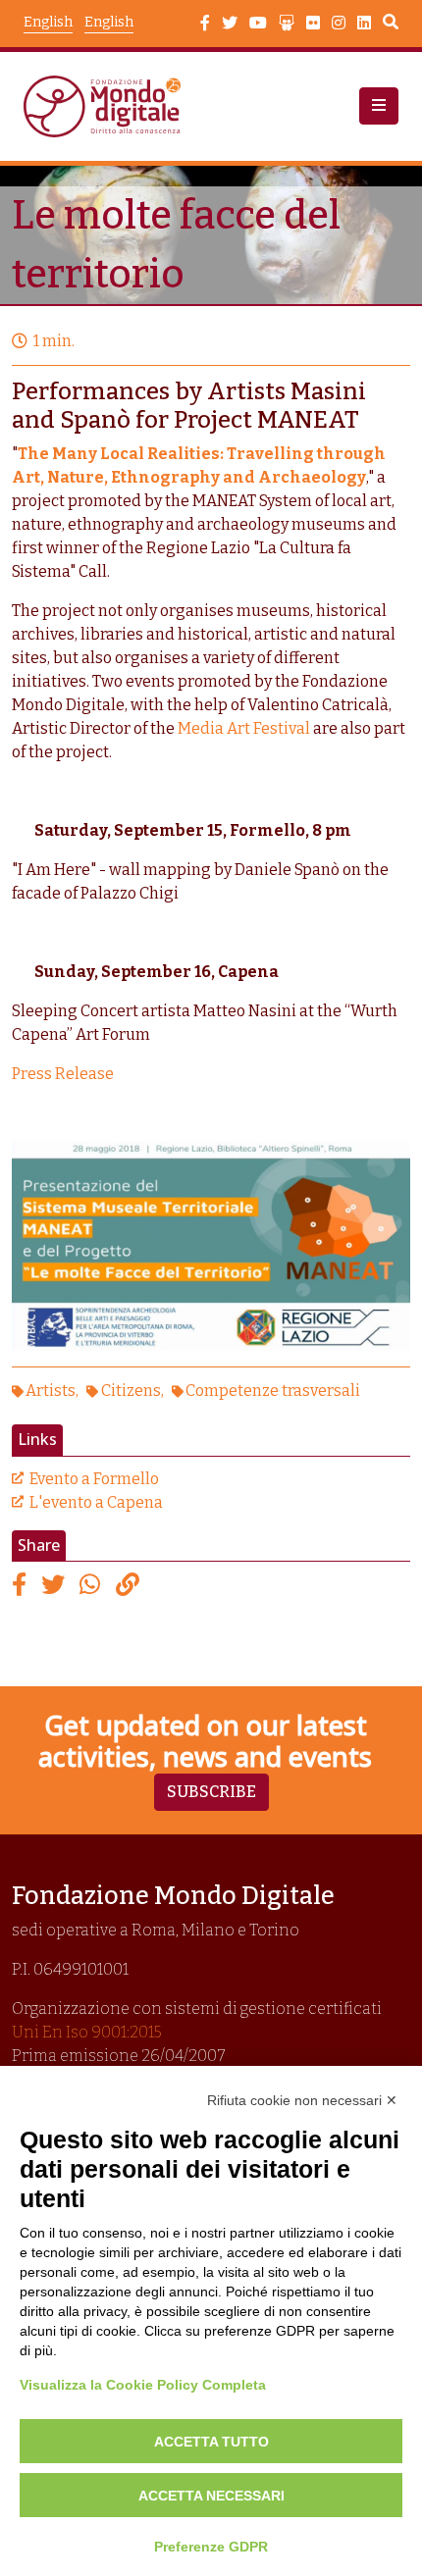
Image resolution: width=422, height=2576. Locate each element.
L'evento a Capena (96, 1502)
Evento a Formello (94, 1479)
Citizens (131, 1391)
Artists (51, 1391)
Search (391, 25)
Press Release (63, 1074)
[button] (379, 106)
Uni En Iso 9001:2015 (87, 2032)
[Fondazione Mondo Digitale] (108, 106)
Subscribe (211, 1792)
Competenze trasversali (273, 1391)
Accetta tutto (211, 2442)
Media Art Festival (244, 728)
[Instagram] (339, 24)
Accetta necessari (211, 2496)
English (109, 22)
